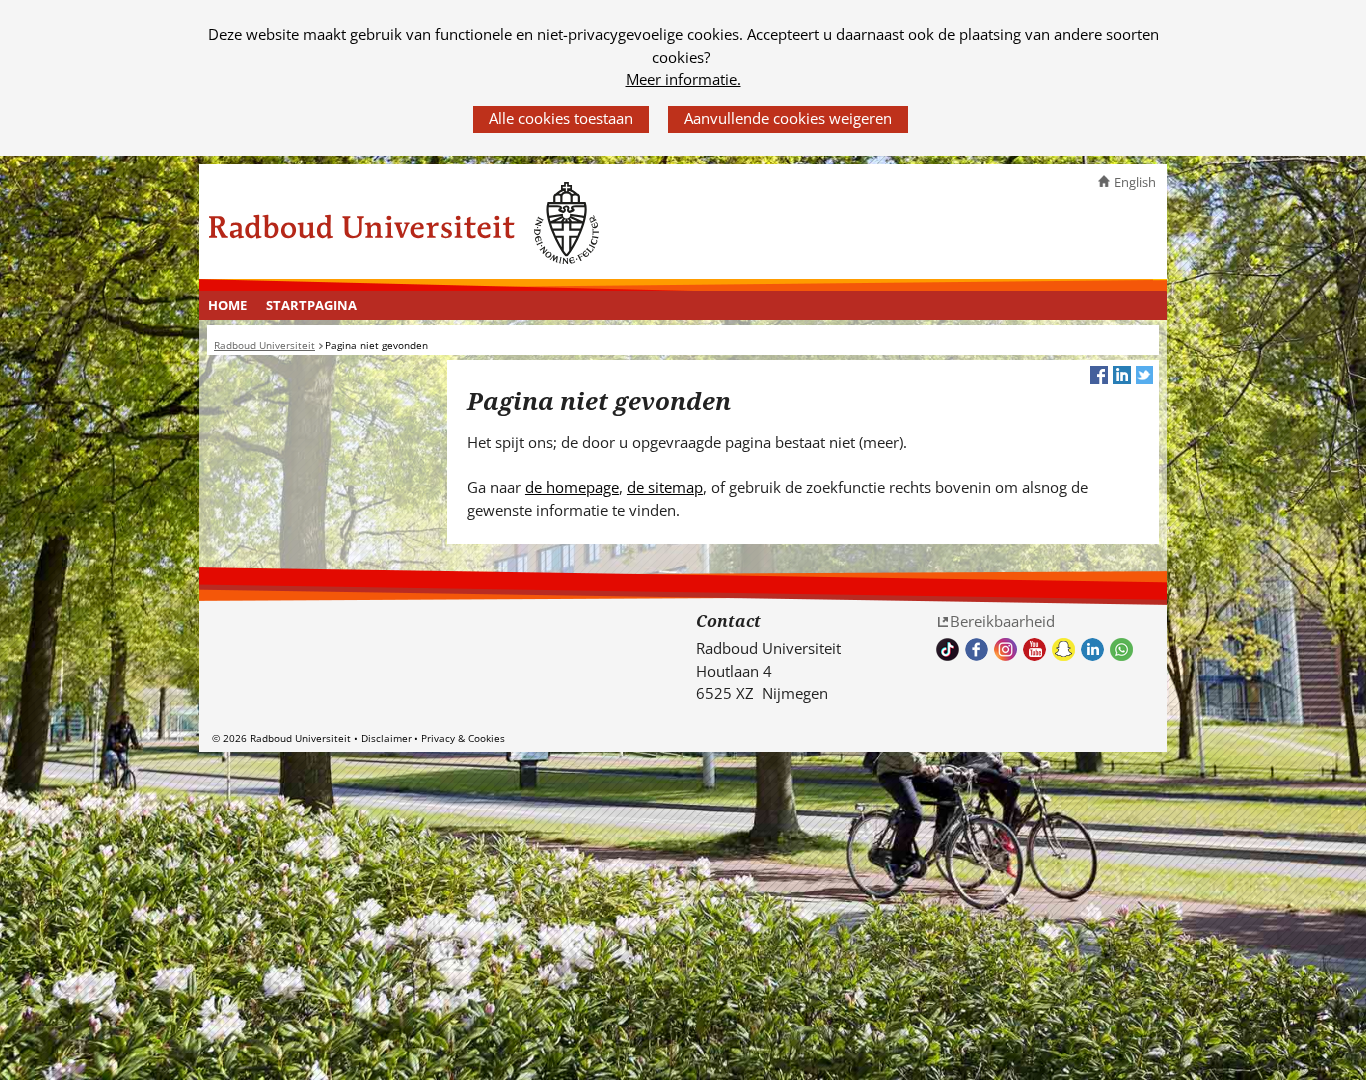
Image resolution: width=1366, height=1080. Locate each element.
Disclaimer (386, 738)
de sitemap (665, 487)
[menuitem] (228, 306)
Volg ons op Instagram (1005, 649)
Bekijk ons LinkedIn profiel (1092, 649)
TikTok (947, 649)
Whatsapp (1121, 649)
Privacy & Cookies (463, 738)
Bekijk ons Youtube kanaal (1034, 649)
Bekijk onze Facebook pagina (976, 649)
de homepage (572, 487)
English (1135, 182)
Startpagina (311, 305)
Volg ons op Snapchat (1063, 649)
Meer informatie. (683, 79)
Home (227, 305)
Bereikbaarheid (1002, 621)
